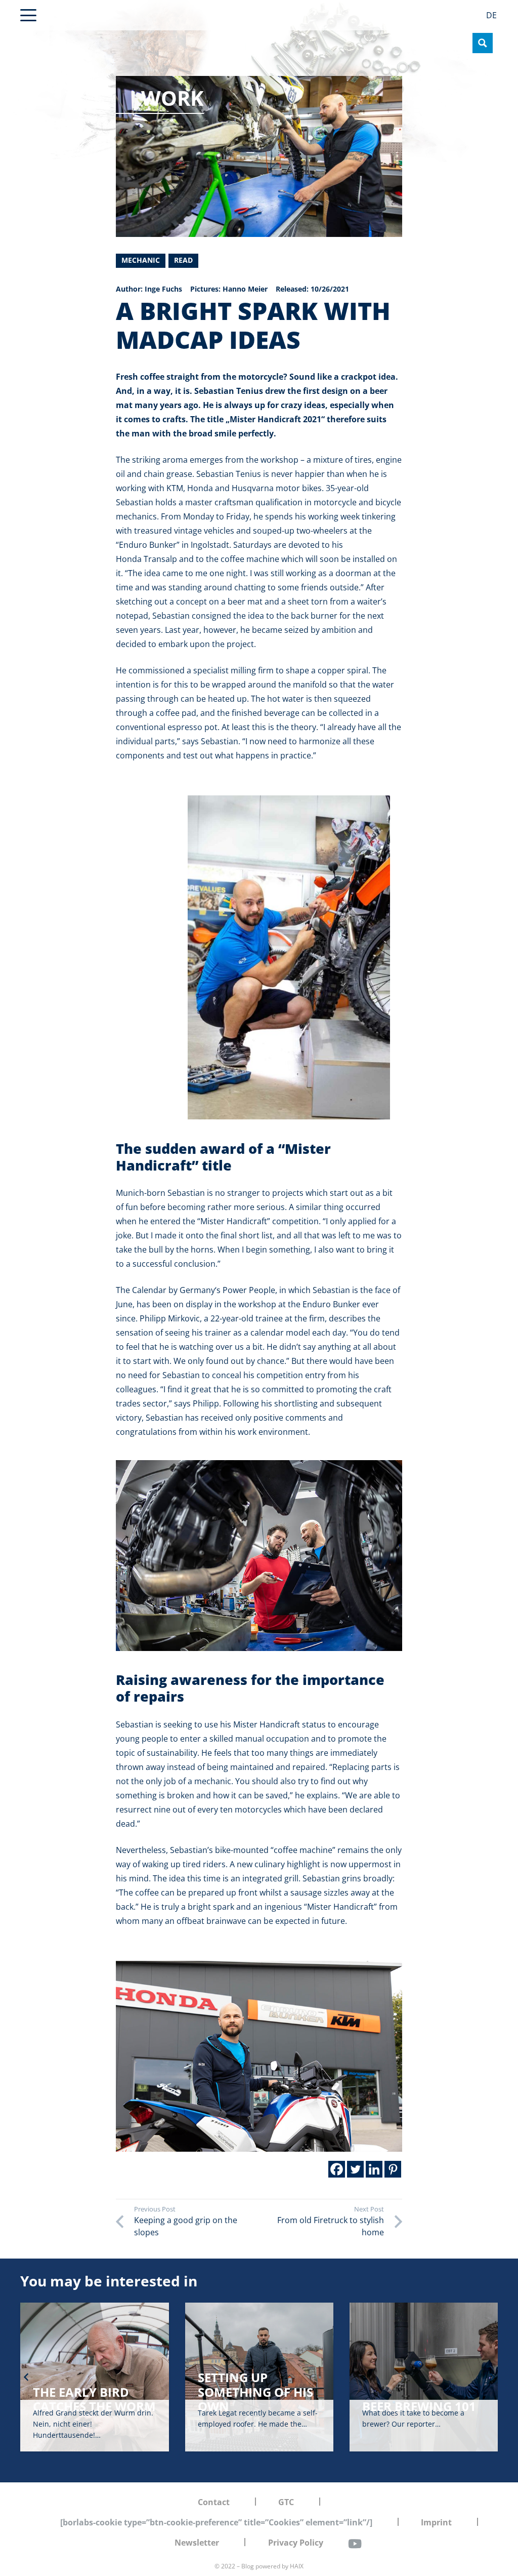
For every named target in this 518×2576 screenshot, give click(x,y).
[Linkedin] (374, 2169)
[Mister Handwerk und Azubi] (259, 1556)
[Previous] (26, 2377)
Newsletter (197, 2543)
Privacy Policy (296, 2543)
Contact (214, 2502)
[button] (28, 15)
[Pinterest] (393, 2169)
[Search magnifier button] (483, 43)
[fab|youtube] (355, 2544)
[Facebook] (337, 2169)
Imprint (436, 2522)
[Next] (492, 2377)
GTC (286, 2502)
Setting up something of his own (91, 2392)
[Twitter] (355, 2169)
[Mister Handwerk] (289, 957)
